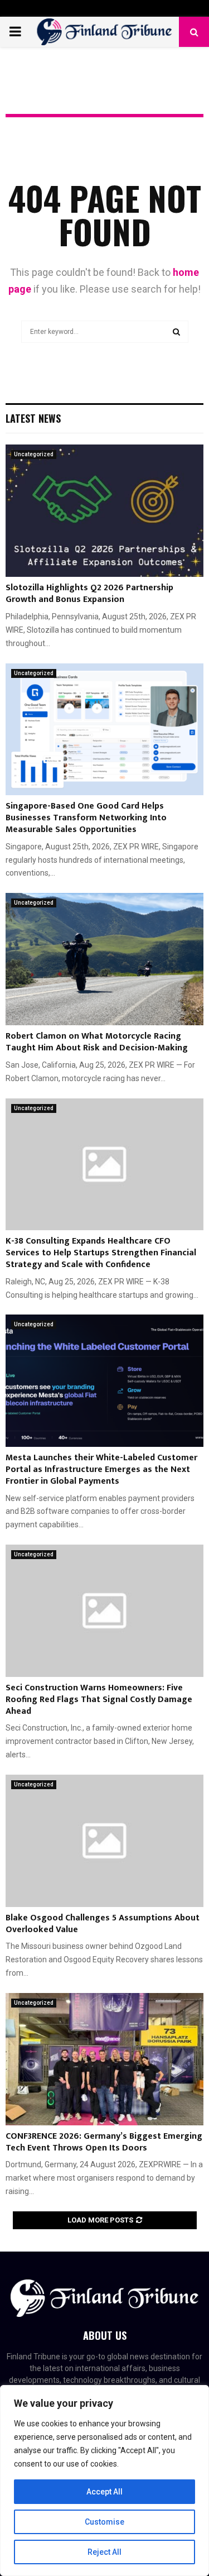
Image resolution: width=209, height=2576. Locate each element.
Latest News (33, 418)
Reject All (104, 2552)
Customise (104, 2522)
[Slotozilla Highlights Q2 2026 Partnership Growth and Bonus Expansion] (104, 511)
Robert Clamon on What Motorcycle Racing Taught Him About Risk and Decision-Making (97, 1042)
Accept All (104, 2492)
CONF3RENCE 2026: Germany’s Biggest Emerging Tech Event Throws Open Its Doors (104, 2142)
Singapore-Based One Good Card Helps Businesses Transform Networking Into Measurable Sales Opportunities (86, 818)
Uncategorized (34, 454)
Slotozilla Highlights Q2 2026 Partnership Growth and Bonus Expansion (89, 594)
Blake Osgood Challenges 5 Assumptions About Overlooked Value (103, 1924)
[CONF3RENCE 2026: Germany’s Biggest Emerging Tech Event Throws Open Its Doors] (104, 2059)
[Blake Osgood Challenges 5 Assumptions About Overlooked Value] (104, 1841)
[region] (104, 2481)
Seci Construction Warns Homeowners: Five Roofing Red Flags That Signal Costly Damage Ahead (99, 1700)
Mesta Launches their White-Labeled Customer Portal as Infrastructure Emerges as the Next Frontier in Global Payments (101, 1469)
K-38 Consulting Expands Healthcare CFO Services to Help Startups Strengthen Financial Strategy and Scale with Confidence (101, 1253)
